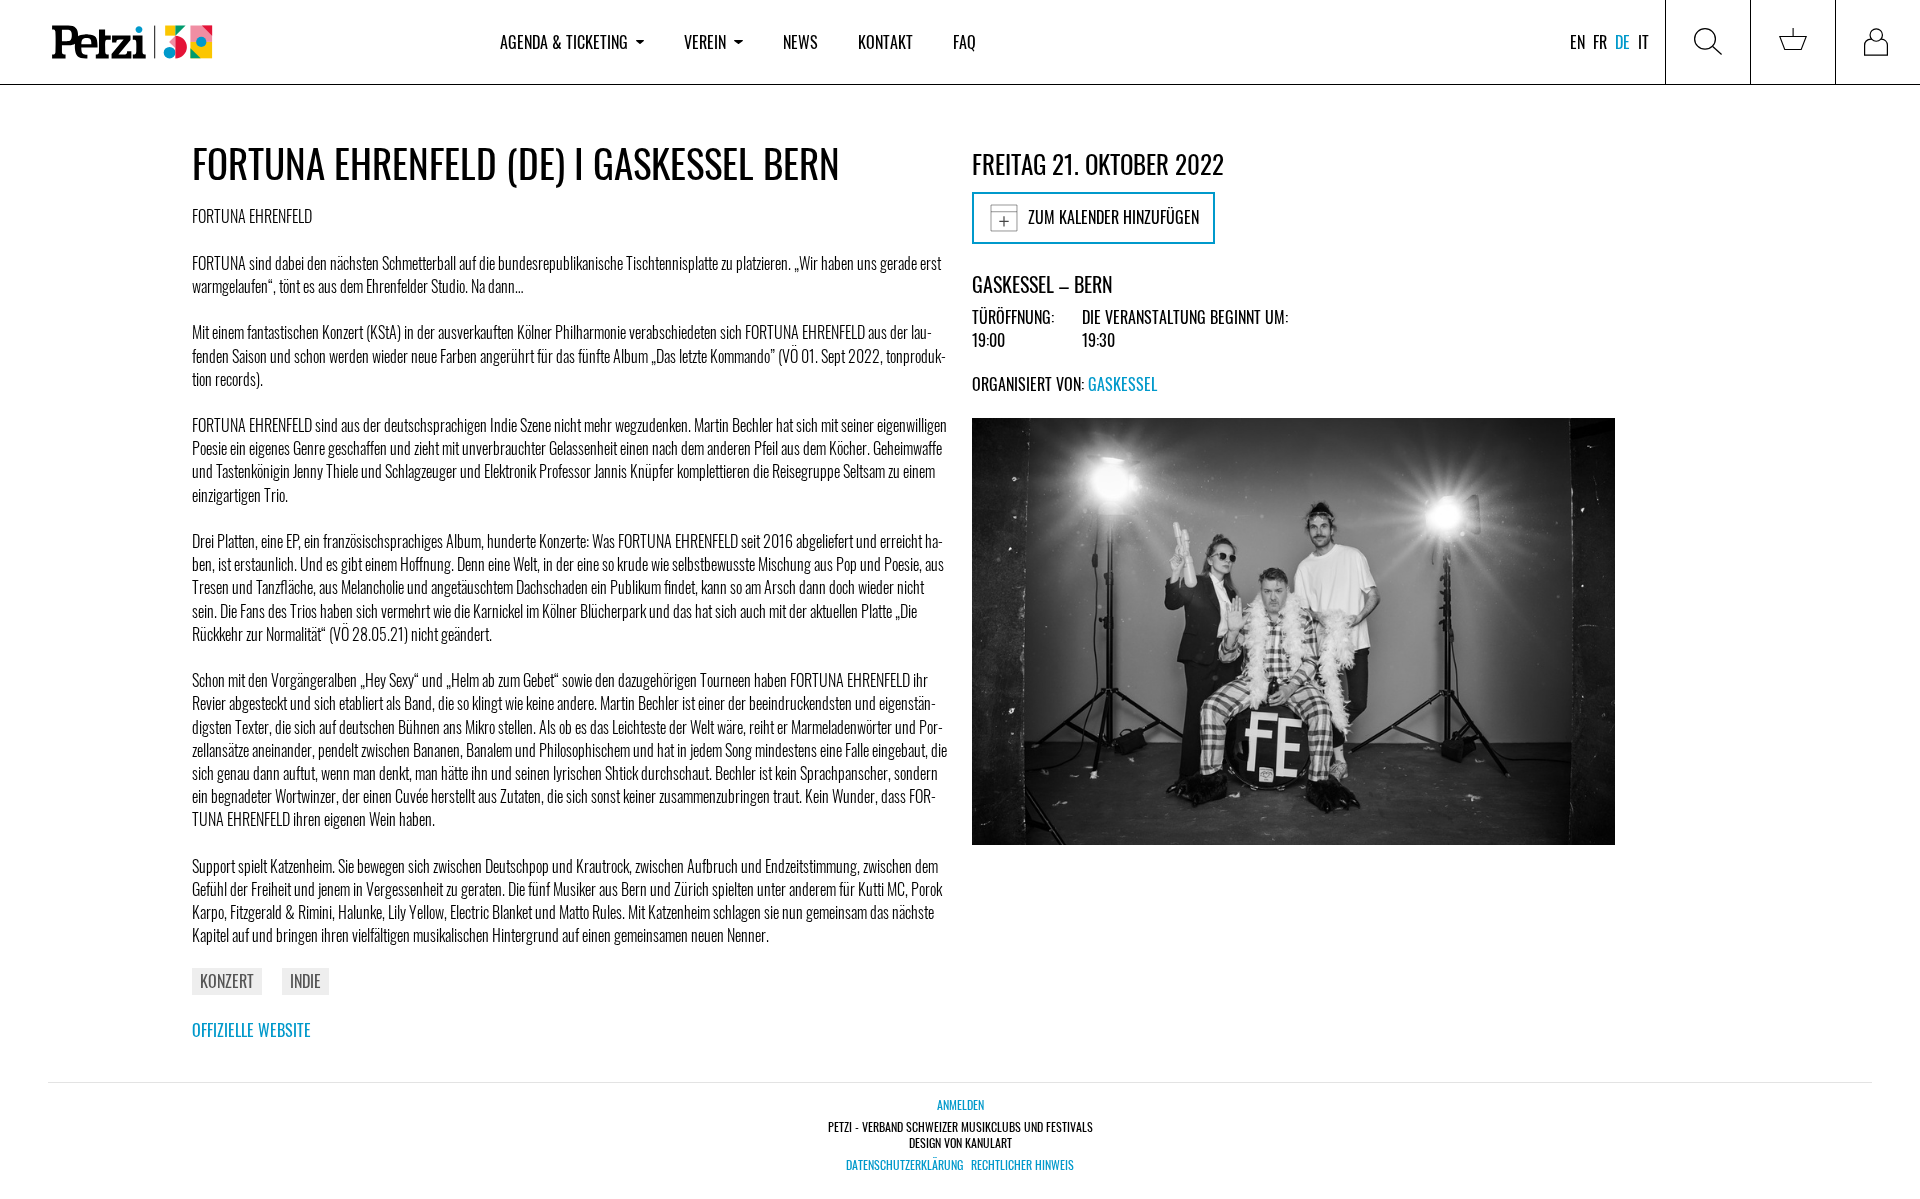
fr (1600, 42)
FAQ (964, 42)
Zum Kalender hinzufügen (1113, 217)
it (1643, 42)
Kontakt (885, 42)
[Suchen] (1708, 42)
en (1577, 42)
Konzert (227, 981)
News (800, 42)
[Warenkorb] (1793, 42)
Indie (305, 981)
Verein (705, 42)
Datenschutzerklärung (904, 1165)
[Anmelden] (1878, 42)
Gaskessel (1122, 384)
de (1622, 42)
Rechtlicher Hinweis (1022, 1165)
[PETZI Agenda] (256, 42)
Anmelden (960, 1104)
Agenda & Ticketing (564, 42)
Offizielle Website (251, 1030)
